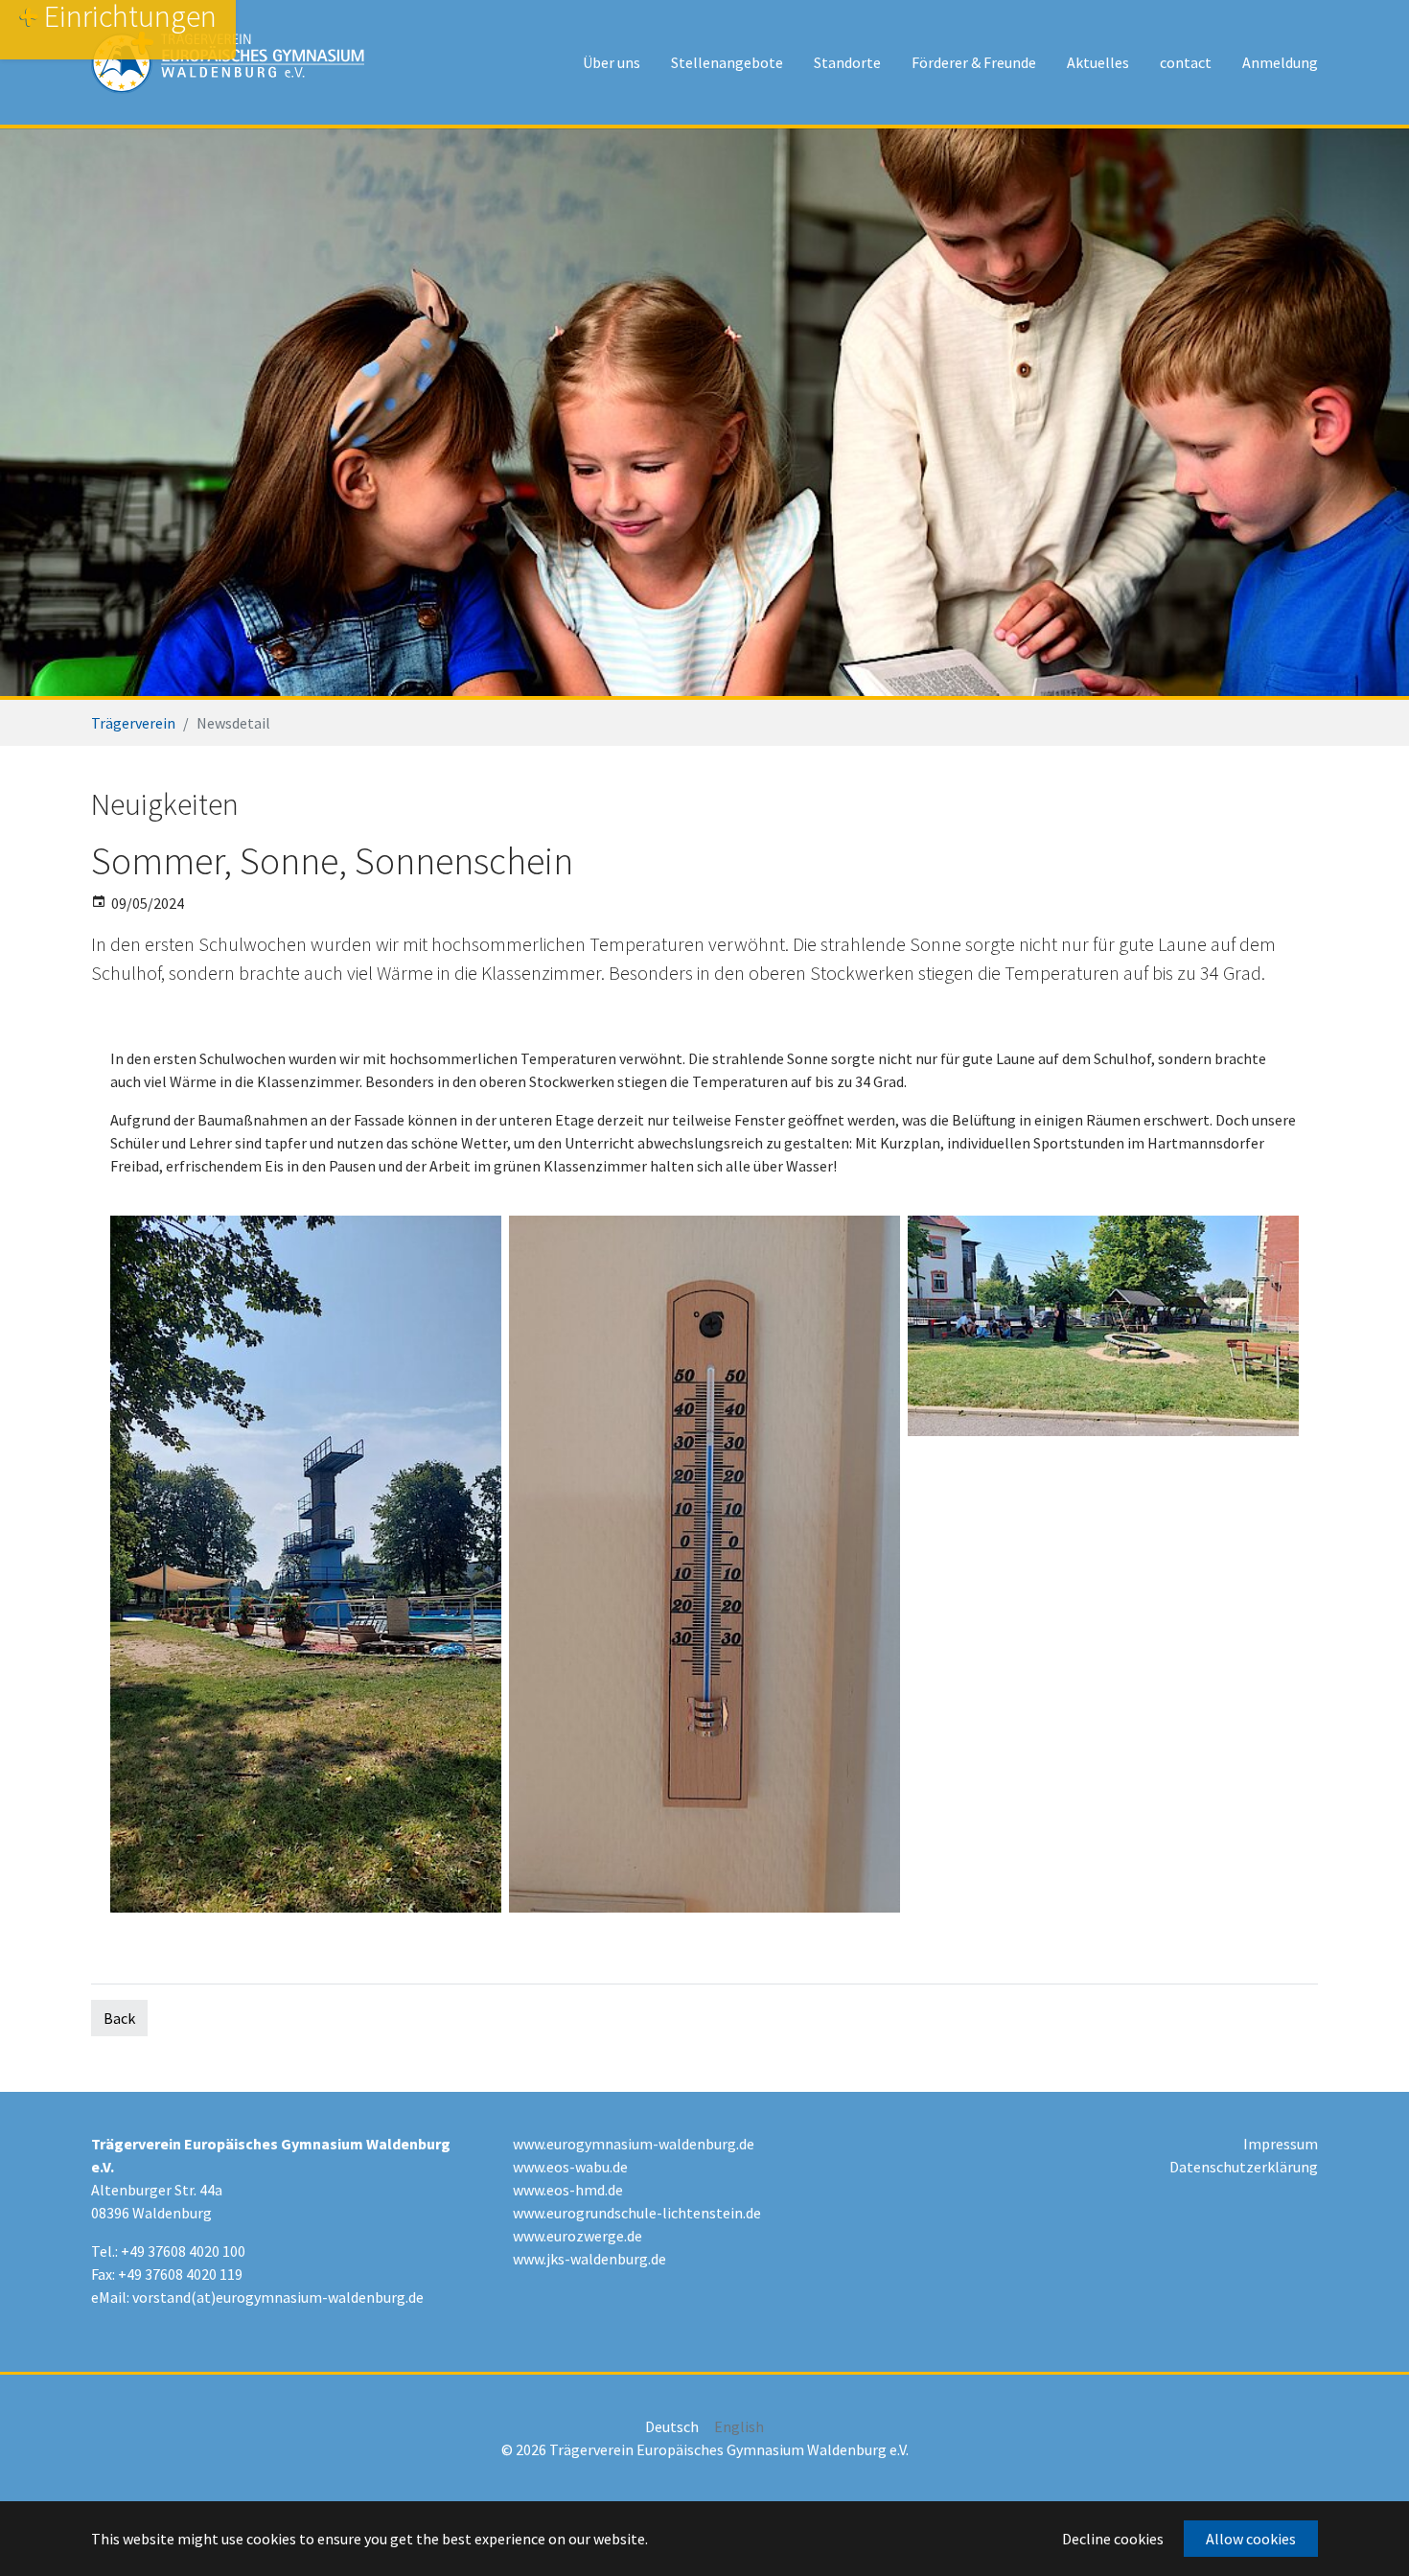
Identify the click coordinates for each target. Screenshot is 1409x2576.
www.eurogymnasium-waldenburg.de (634, 2144)
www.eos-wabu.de (570, 2167)
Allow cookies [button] (1251, 2539)
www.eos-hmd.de (568, 2190)
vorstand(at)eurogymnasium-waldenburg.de (278, 2297)
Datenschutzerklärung (1244, 2167)
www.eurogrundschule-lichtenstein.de (637, 2213)
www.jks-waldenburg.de (589, 2259)
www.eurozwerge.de (577, 2236)
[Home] (228, 62)
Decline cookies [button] (1113, 2539)
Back (119, 2018)
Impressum (1281, 2144)
